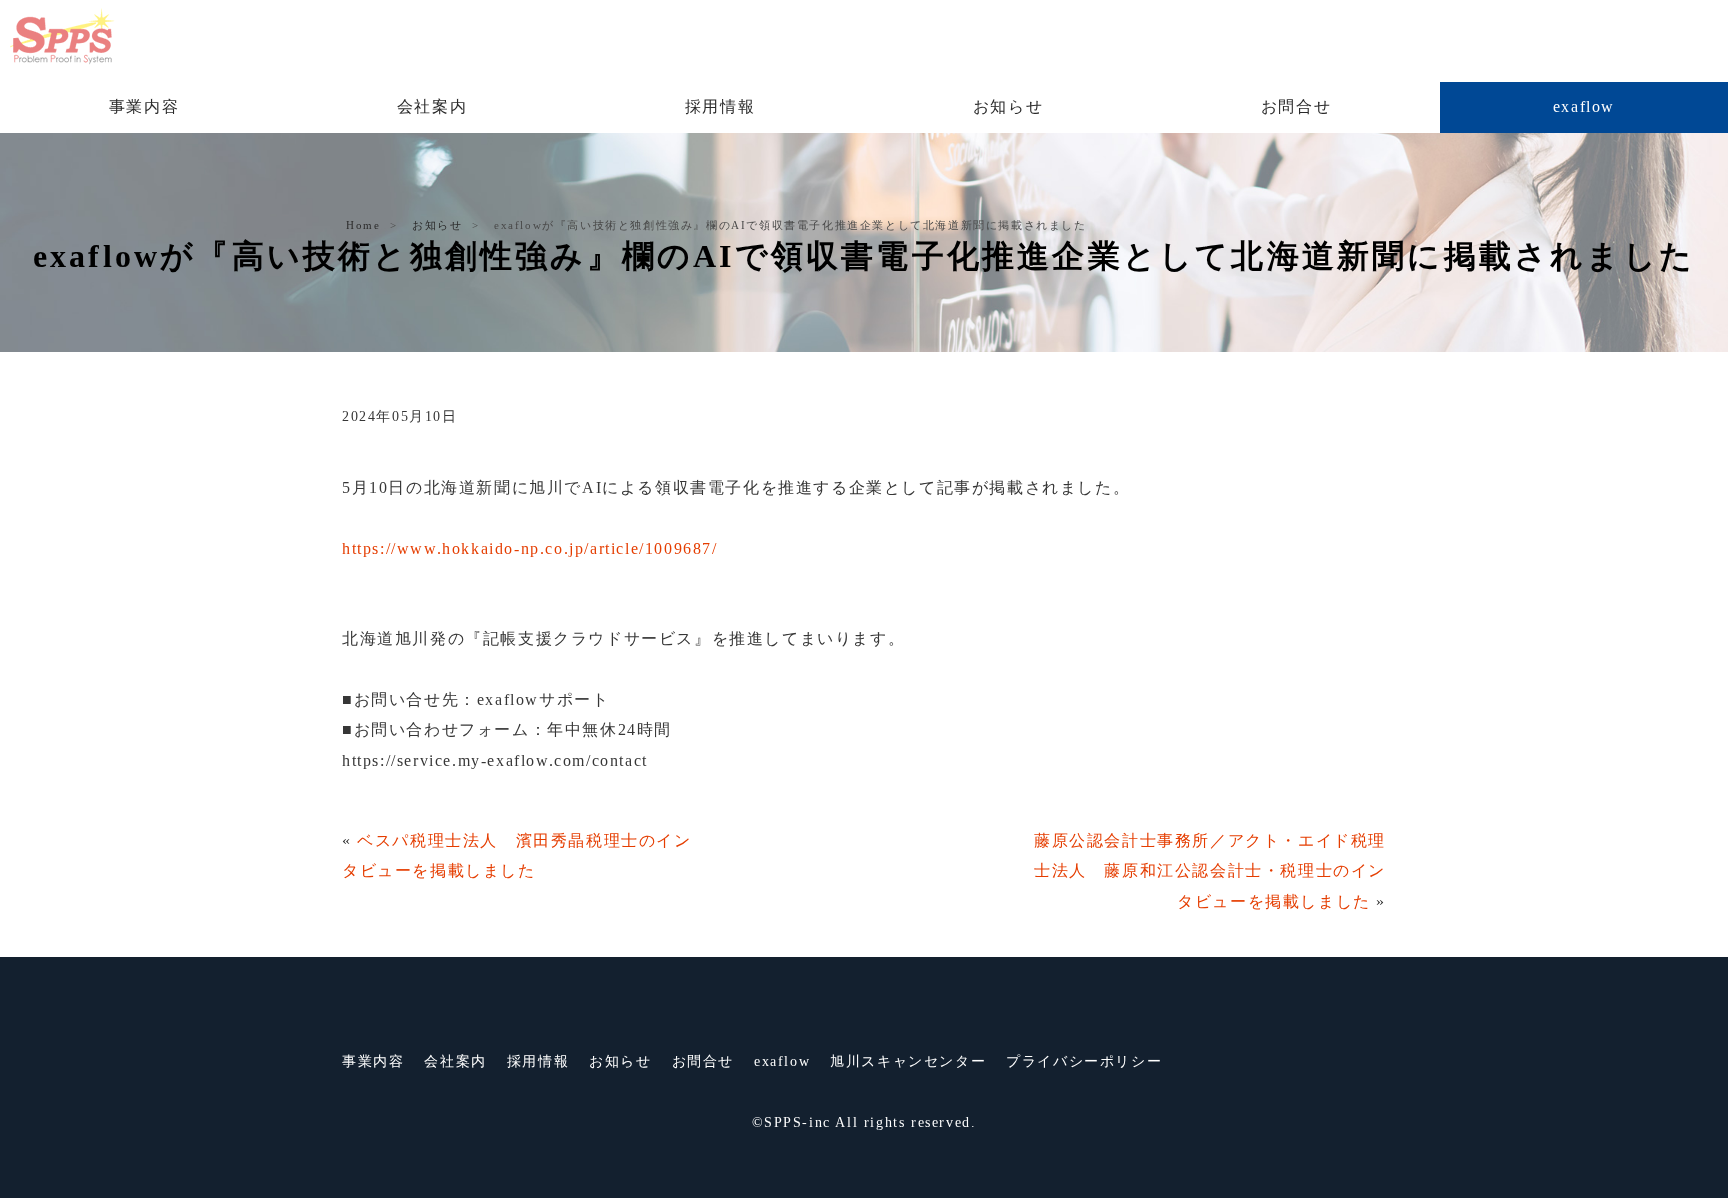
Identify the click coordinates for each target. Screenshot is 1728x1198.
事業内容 (144, 106)
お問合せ (1296, 106)
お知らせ (1008, 106)
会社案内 (432, 106)
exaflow (1584, 106)
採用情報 (720, 106)
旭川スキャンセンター (908, 1061)
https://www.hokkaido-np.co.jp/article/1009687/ (530, 548)
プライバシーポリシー (1084, 1061)
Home (363, 225)
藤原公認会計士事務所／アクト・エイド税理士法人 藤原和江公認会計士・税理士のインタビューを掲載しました (1210, 871)
